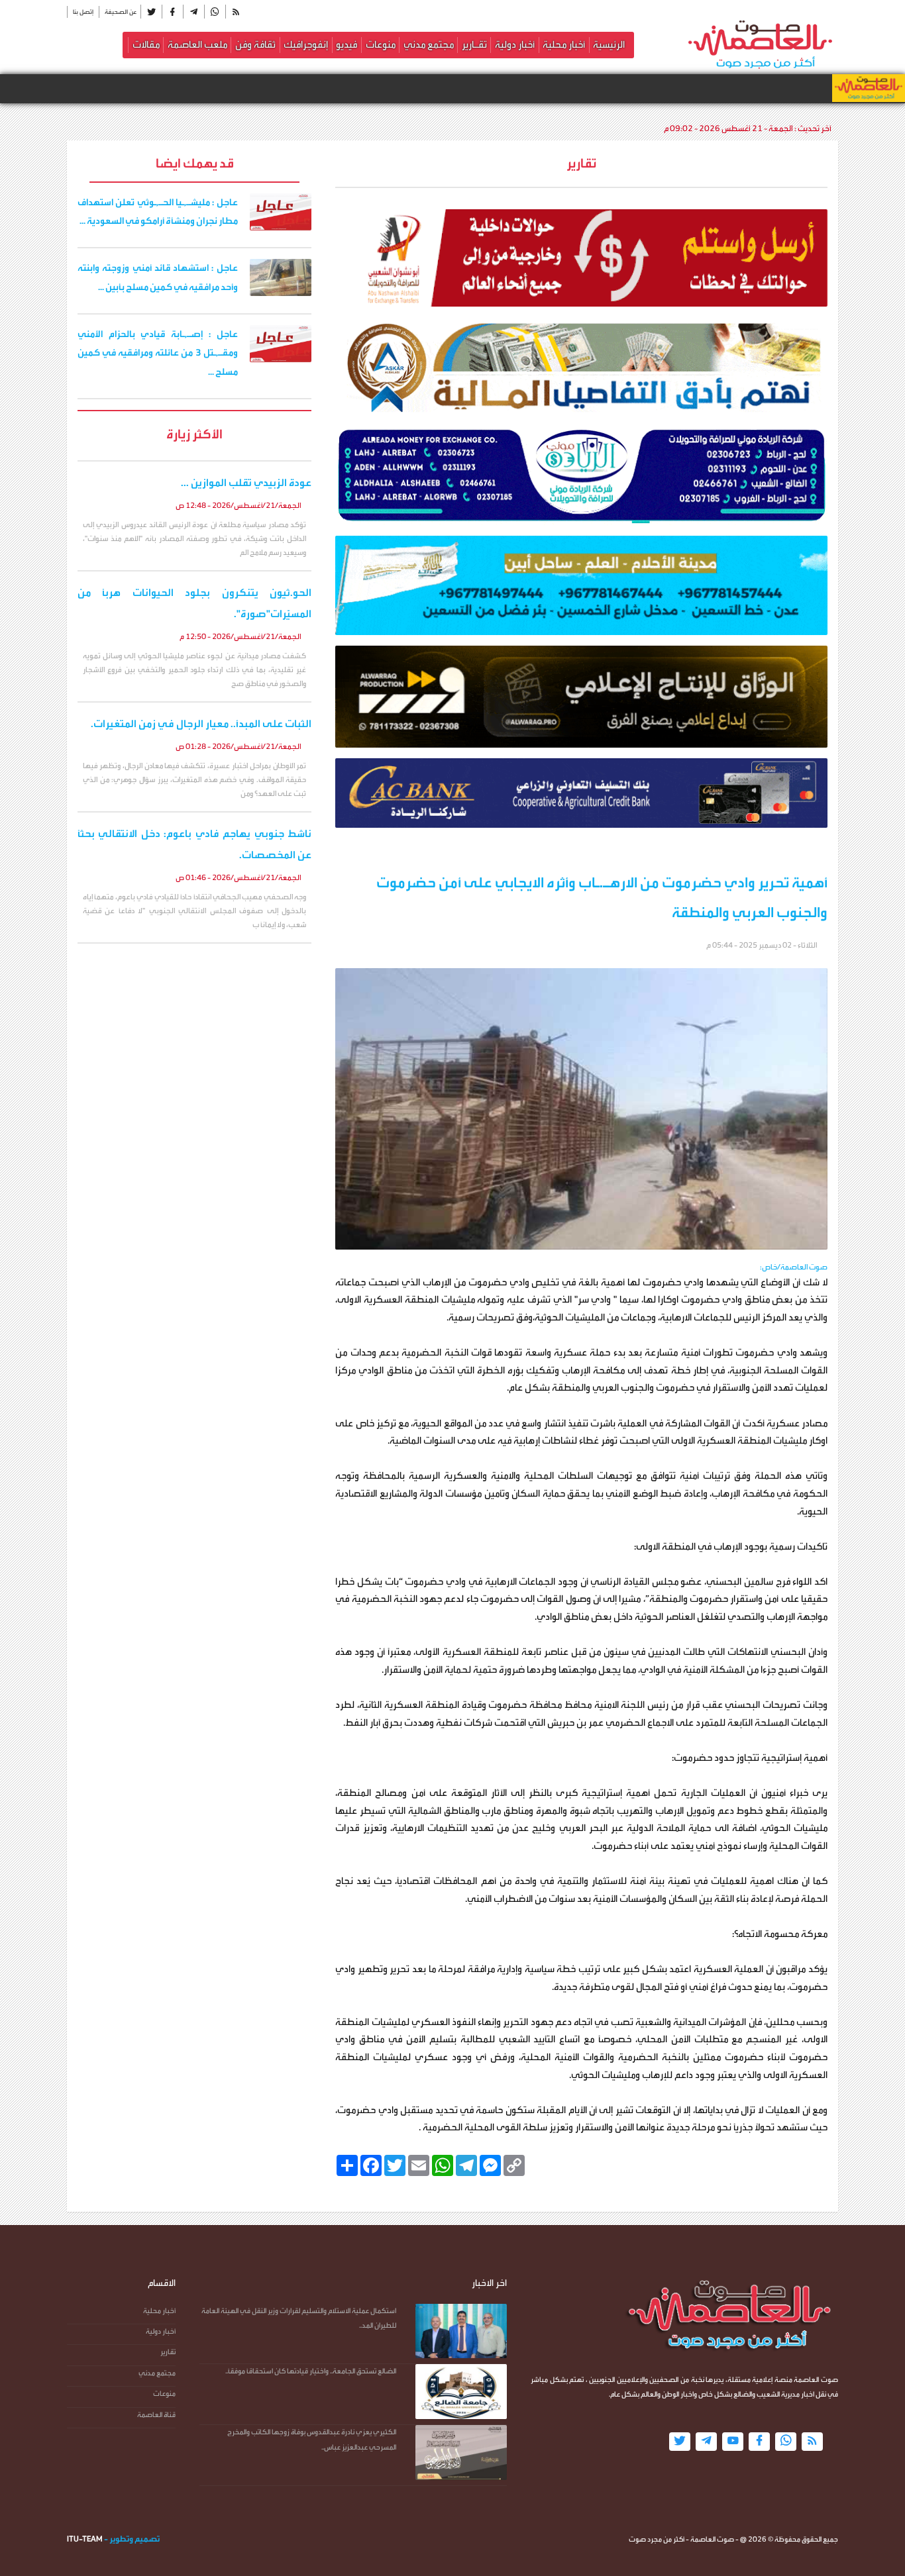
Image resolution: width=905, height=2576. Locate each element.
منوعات (381, 45)
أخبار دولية (515, 45)
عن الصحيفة (121, 12)
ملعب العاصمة (197, 45)
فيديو (346, 45)
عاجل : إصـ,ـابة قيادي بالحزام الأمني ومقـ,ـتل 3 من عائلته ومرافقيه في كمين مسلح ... (158, 354)
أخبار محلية (564, 45)
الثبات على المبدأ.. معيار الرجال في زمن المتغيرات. (201, 724)
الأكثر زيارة (194, 434)
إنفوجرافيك (306, 45)
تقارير (168, 2352)
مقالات (146, 45)
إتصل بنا (83, 12)
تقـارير (474, 45)
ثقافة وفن (255, 45)
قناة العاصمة (156, 2415)
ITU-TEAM (85, 2539)
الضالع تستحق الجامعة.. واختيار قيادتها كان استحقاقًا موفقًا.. (311, 2371)
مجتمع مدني (429, 45)
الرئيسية (609, 45)
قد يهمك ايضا (195, 163)
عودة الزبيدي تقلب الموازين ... (246, 483)
